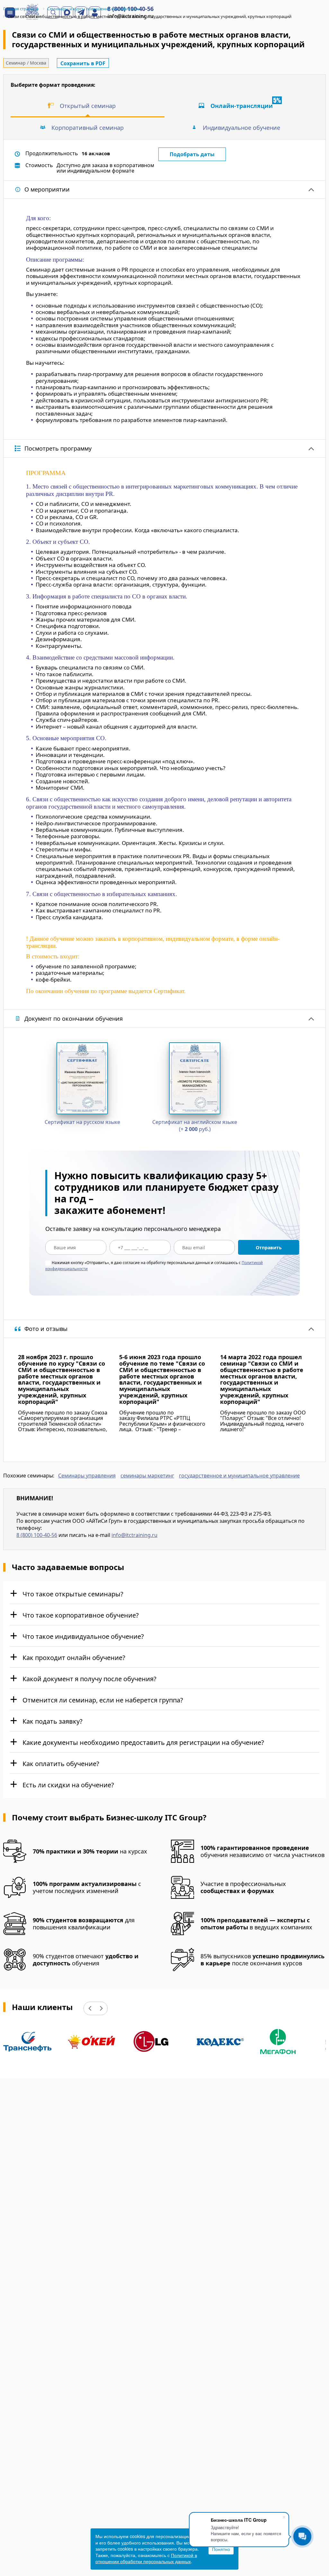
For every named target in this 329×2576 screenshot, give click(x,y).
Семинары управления (87, 1476)
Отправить (269, 1248)
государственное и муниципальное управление (239, 1476)
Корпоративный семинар (88, 128)
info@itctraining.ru (134, 1535)
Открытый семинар (88, 106)
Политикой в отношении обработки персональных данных (146, 2558)
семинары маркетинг (147, 1476)
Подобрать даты (192, 154)
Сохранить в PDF (83, 63)
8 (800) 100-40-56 (37, 1535)
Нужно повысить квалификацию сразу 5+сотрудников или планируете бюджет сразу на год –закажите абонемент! (166, 1193)
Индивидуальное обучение (241, 128)
